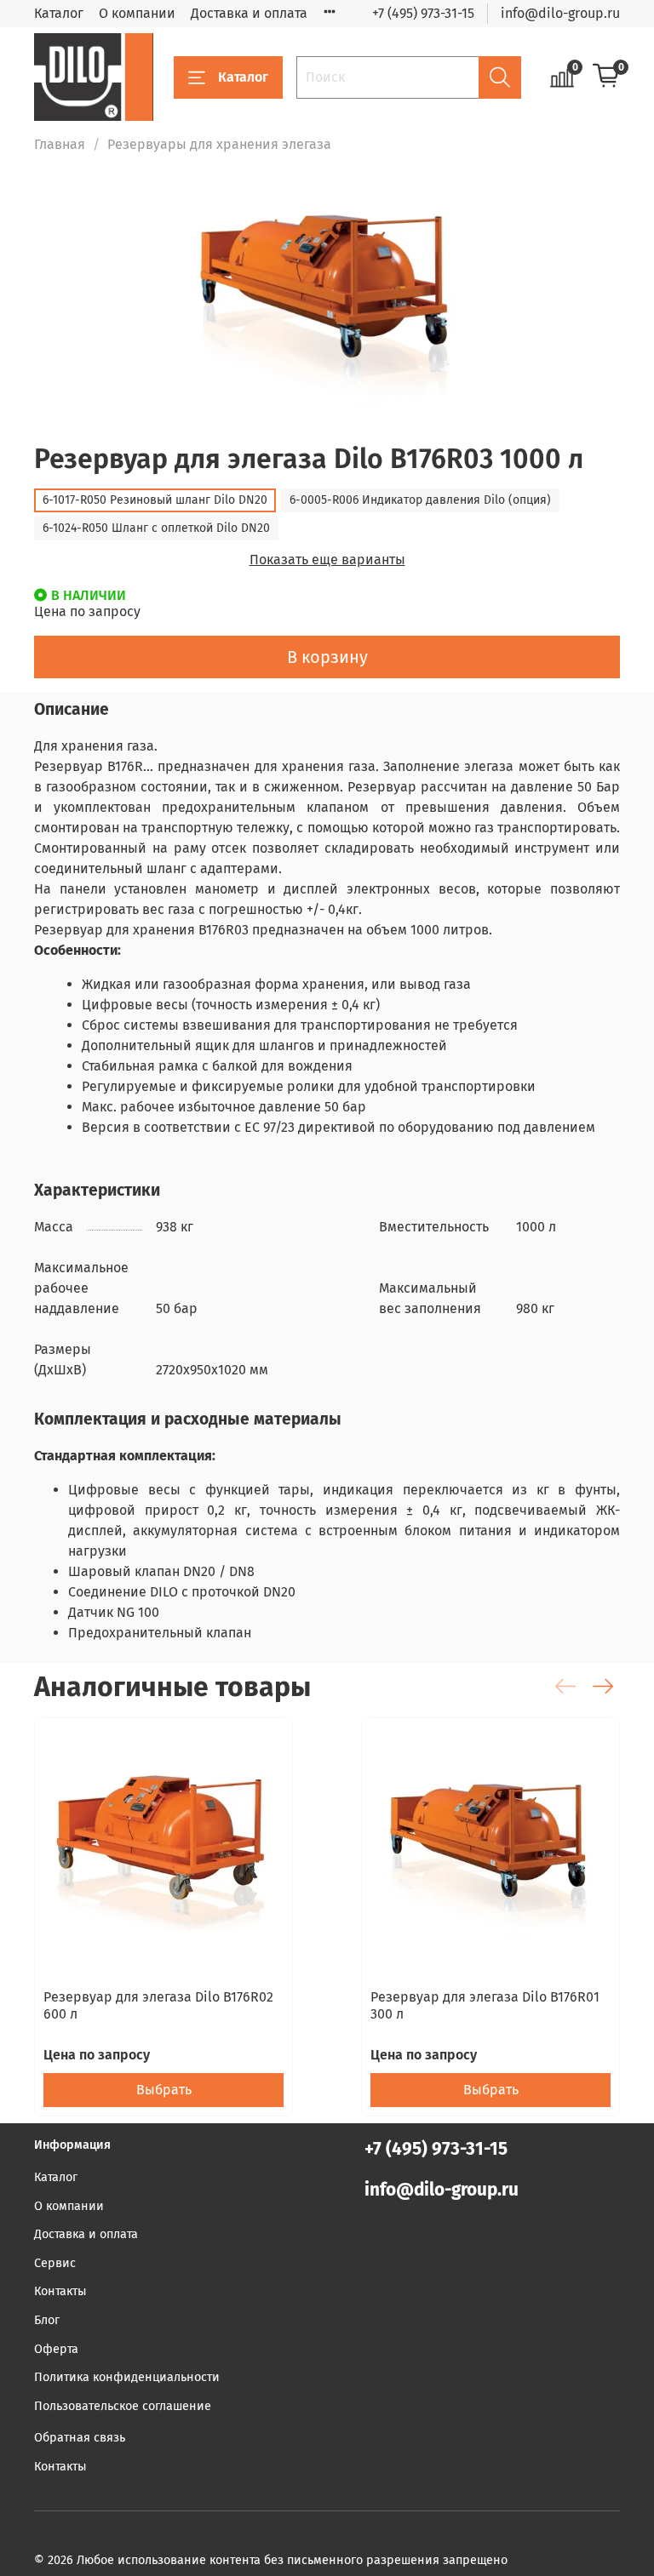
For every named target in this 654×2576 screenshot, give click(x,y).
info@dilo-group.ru (560, 13)
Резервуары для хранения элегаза (219, 144)
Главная (60, 144)
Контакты (60, 2291)
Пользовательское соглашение (123, 2406)
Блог (47, 2320)
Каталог (59, 13)
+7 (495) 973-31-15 (423, 13)
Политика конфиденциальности (127, 2377)
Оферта (56, 2349)
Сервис (55, 2263)
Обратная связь (80, 2438)
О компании (137, 13)
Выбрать (164, 2090)
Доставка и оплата (249, 13)
